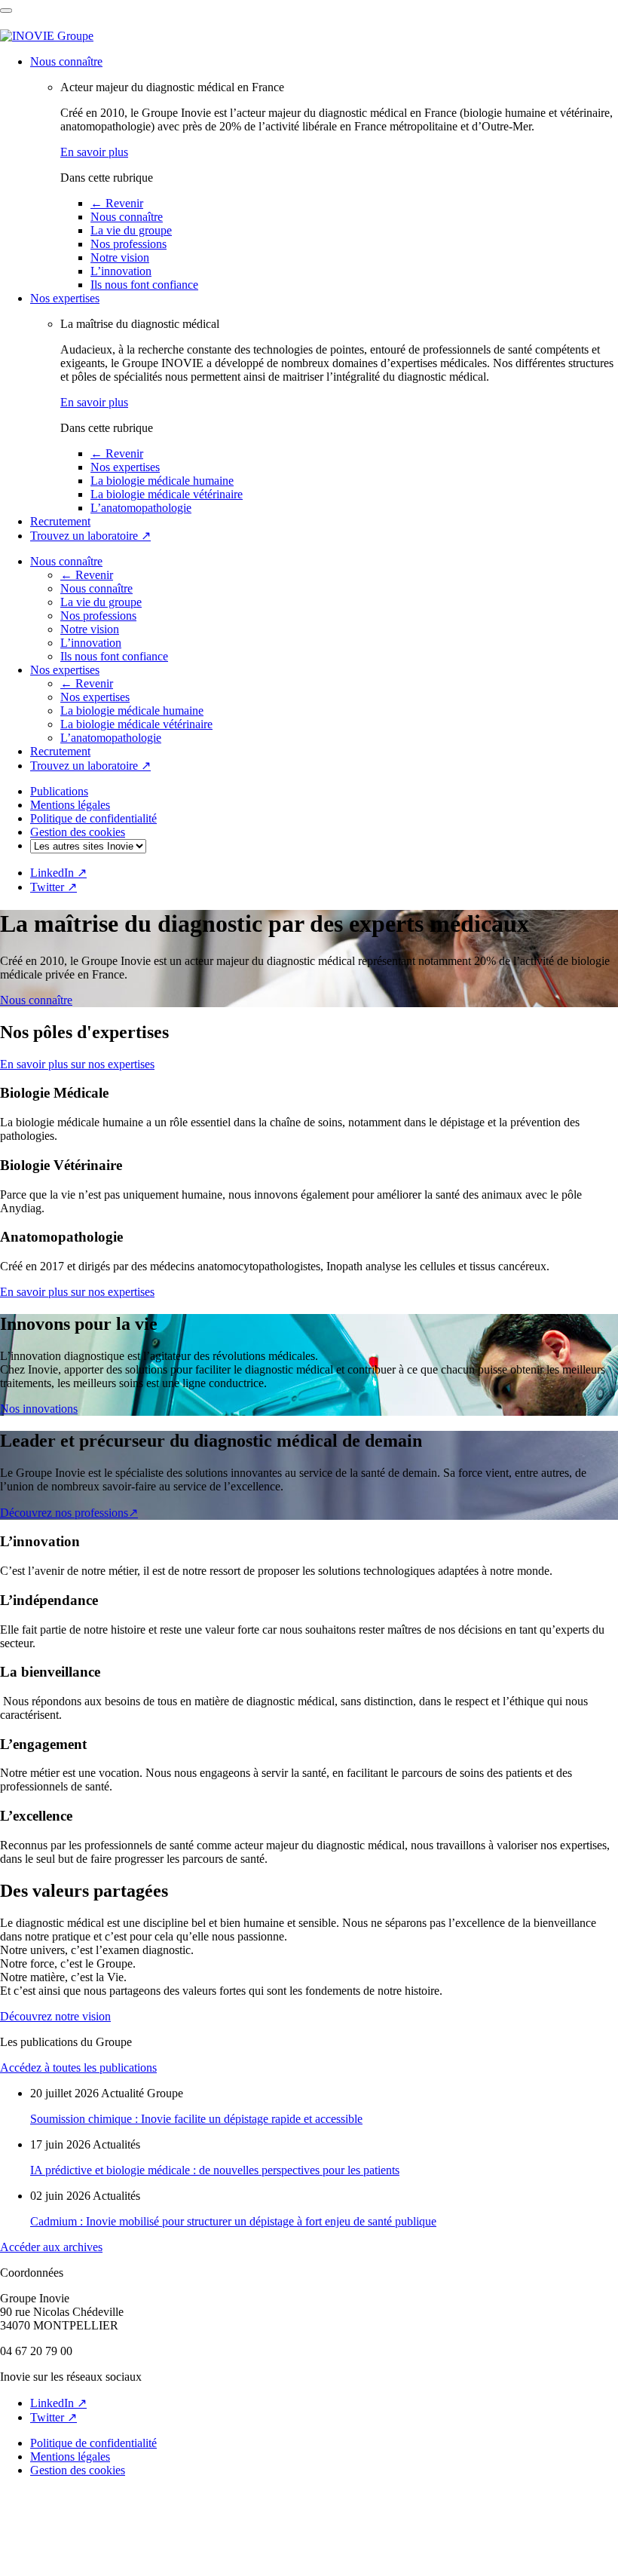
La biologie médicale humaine (162, 481)
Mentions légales (70, 805)
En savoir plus (94, 152)
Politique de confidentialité (93, 818)
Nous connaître (66, 61)
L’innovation (121, 271)
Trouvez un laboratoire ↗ (90, 536)
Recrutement (60, 521)
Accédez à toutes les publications (78, 2068)
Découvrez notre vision (55, 2016)
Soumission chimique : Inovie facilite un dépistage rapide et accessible (196, 2119)
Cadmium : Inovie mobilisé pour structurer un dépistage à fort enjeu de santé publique (233, 2221)
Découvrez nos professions (69, 1513)
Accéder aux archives (51, 2247)
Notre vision (120, 257)
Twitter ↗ (54, 887)
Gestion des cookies (78, 832)
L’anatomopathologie (141, 508)
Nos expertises (65, 298)
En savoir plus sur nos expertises (77, 1064)
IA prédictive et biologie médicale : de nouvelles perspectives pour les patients (215, 2170)
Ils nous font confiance (144, 285)
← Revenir (117, 203)
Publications (59, 791)
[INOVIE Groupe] (47, 36)
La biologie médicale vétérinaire (167, 494)
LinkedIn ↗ (58, 873)
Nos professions (128, 244)
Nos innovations (39, 1409)
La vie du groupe (131, 230)
